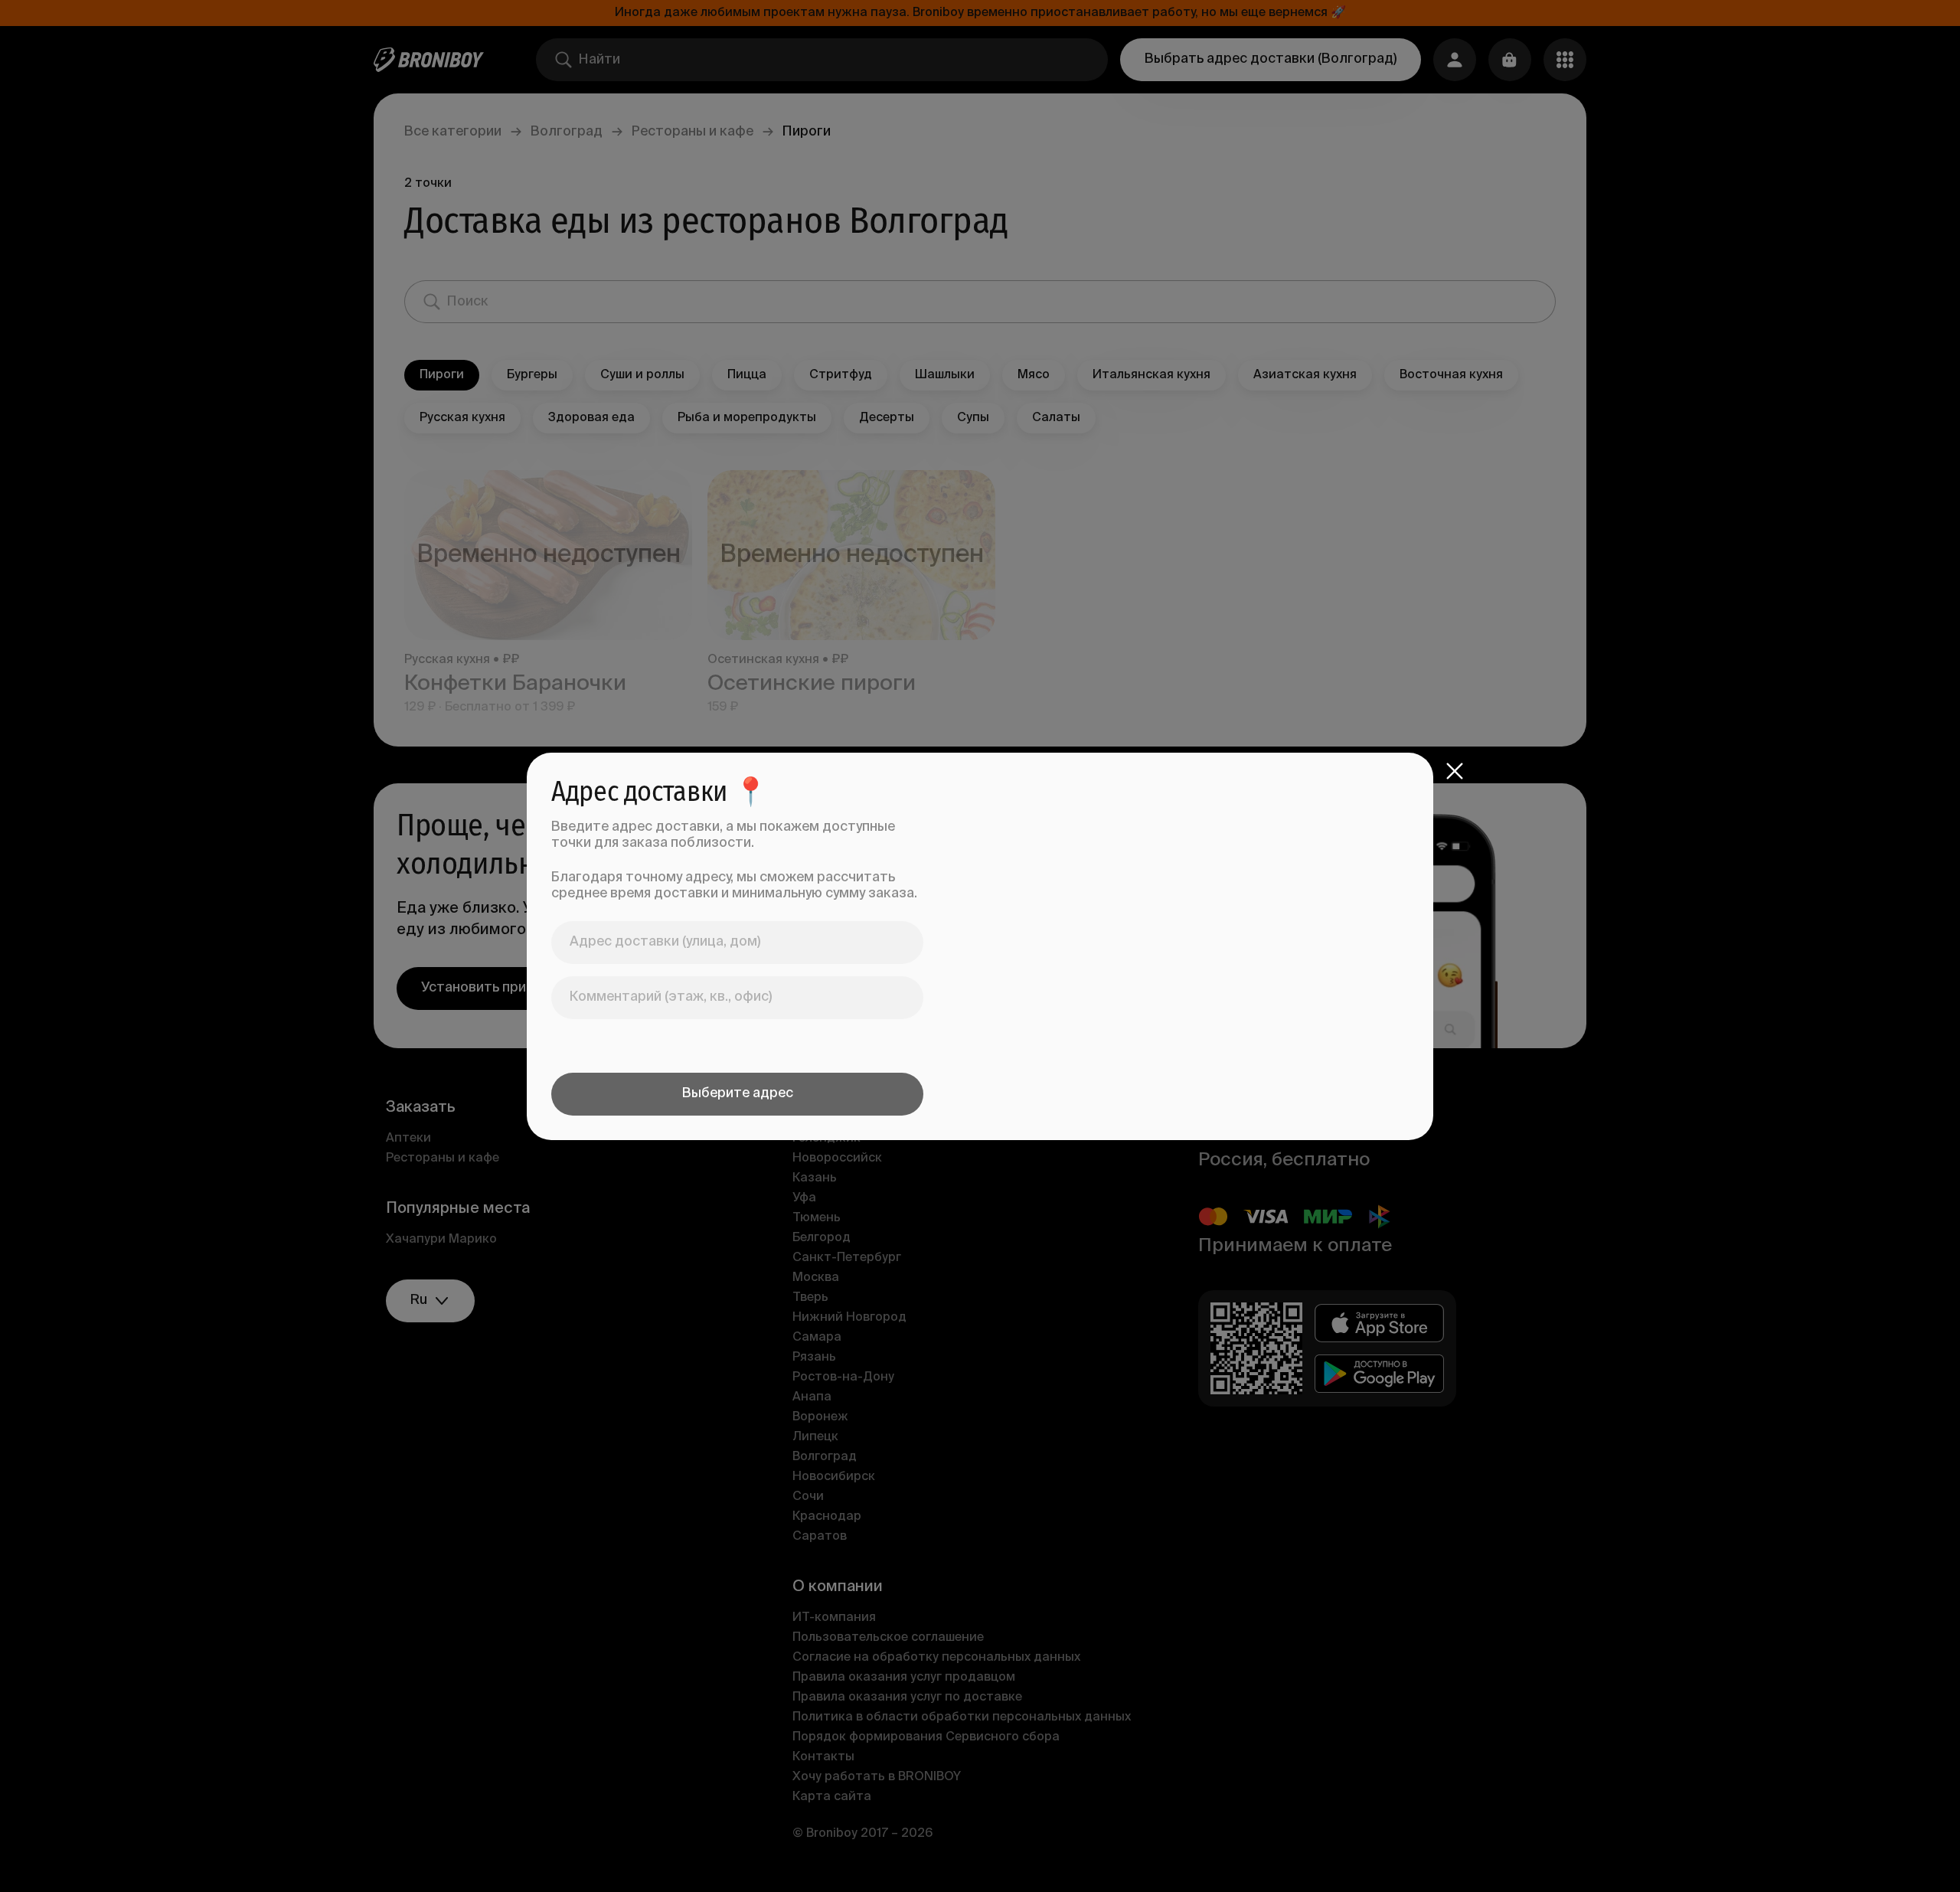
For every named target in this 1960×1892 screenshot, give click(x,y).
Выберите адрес (738, 1093)
